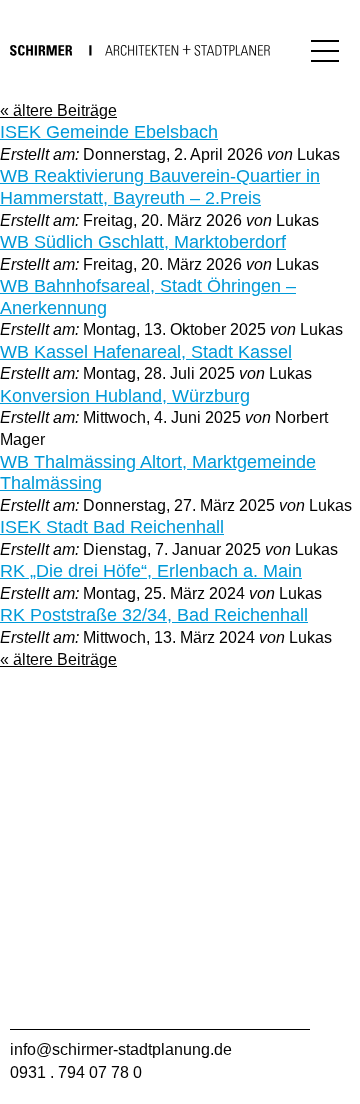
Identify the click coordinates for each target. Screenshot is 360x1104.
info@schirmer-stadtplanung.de (121, 1049)
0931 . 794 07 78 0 (76, 1072)
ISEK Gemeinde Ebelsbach (109, 132)
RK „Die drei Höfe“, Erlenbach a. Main (151, 571)
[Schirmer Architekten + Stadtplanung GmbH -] (140, 48)
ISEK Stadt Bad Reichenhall (112, 527)
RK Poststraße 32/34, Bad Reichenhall (154, 615)
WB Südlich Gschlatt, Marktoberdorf (143, 242)
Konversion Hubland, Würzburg (125, 396)
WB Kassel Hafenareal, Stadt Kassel (146, 352)
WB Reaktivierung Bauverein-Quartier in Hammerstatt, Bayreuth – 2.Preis (160, 187)
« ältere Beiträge (58, 110)
